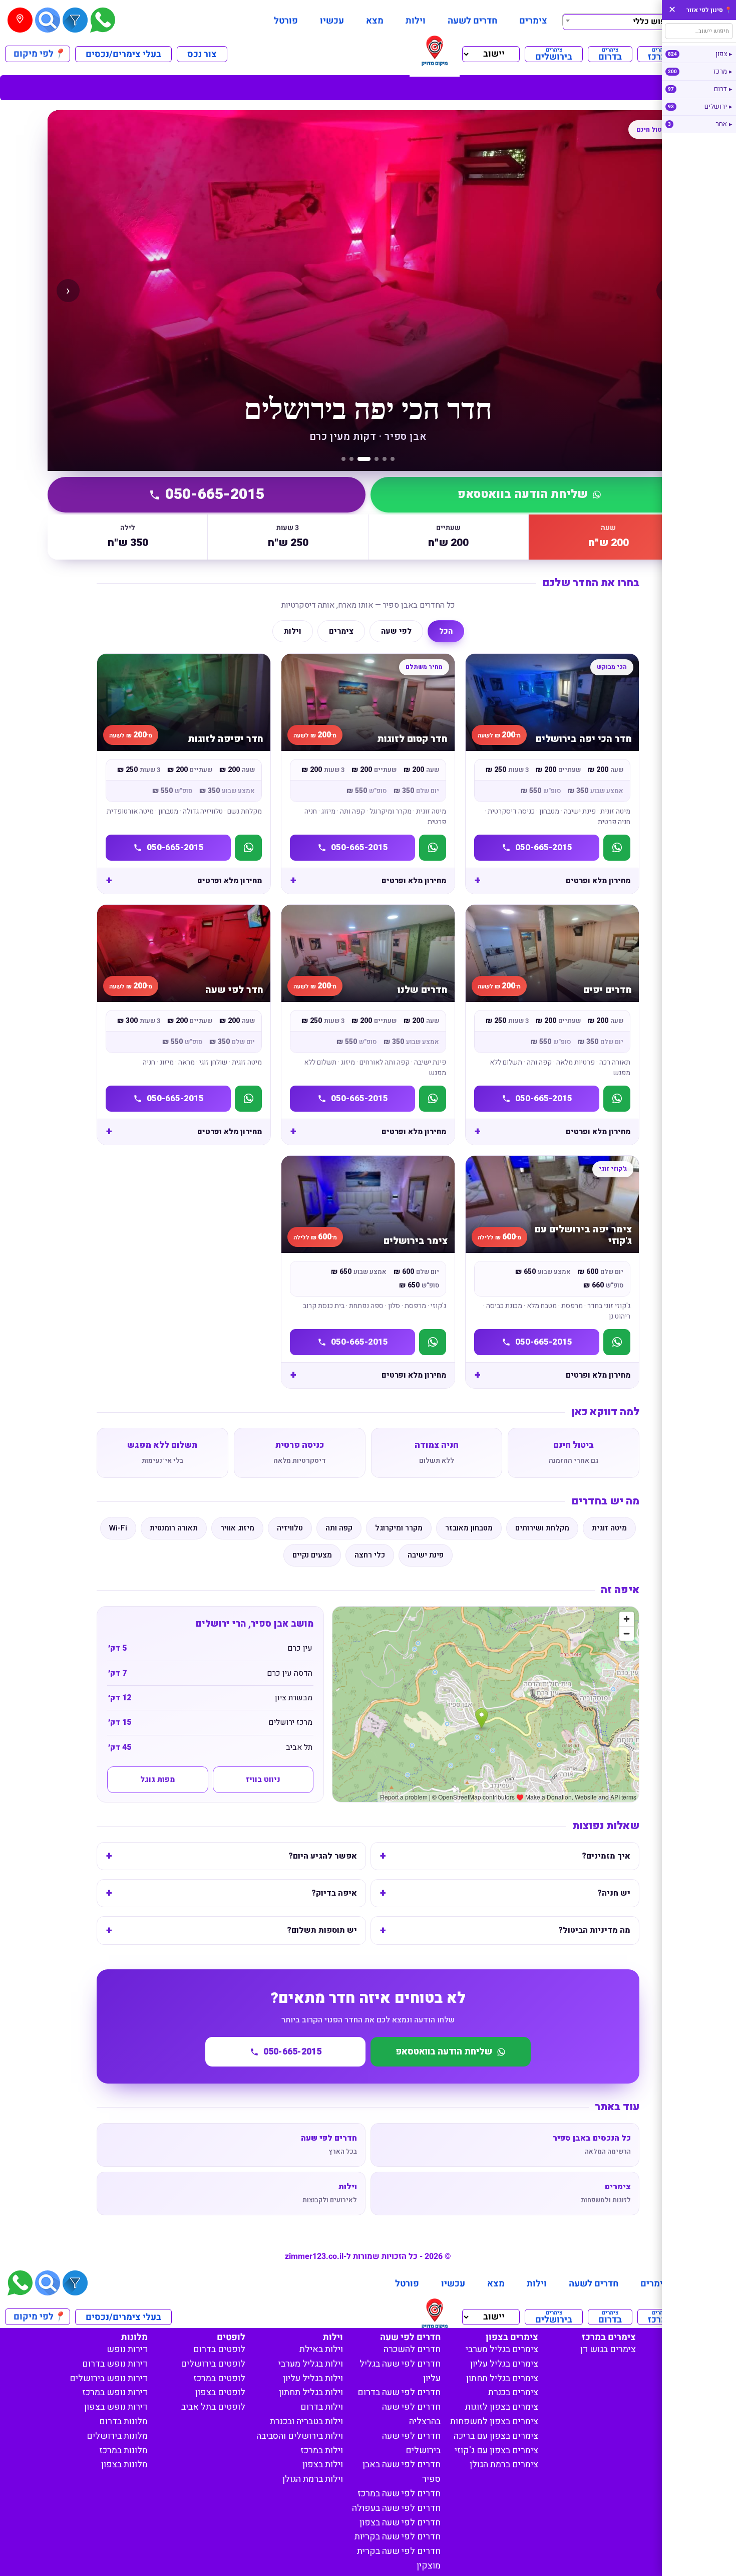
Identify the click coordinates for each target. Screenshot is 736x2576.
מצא (375, 21)
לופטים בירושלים (213, 2364)
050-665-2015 (215, 494)
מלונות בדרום (123, 2421)
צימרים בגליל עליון (504, 2364)
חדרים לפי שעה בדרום (399, 2392)
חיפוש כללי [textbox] (653, 22)
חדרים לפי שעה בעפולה (396, 2508)
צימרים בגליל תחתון (502, 2378)
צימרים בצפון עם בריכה (496, 2436)
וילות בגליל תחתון (311, 2392)
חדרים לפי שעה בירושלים (411, 2443)
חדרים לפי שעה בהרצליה (411, 2414)
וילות (416, 21)
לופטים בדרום (219, 2349)
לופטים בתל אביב (213, 2407)
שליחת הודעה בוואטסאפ (523, 494)
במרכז (660, 54)
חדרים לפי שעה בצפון (400, 2523)
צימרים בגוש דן (608, 2349)
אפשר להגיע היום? (323, 1856)
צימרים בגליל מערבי (502, 2349)
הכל (446, 631)
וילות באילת (321, 2349)
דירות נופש (127, 2349)
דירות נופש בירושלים (109, 2378)
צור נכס (202, 54)
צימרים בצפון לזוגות (502, 2407)
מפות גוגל (157, 1779)
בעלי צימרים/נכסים (123, 54)
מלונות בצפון (124, 2465)
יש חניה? (614, 1893)
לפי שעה (396, 631)
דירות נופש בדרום (115, 2364)
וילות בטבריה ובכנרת (306, 2421)
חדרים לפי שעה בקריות (398, 2537)
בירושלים (554, 54)
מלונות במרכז (123, 2451)
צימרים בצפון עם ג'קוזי (496, 2451)
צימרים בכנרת (513, 2392)
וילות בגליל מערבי (311, 2364)
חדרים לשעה (472, 21)
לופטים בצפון (220, 2392)
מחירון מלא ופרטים (598, 881)
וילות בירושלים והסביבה (300, 2436)
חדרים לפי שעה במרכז (399, 2494)
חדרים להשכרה (412, 2349)
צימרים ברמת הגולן (504, 2465)
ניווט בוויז (263, 1779)
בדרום (610, 54)
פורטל (286, 21)
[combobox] (620, 21)
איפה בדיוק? (334, 1893)
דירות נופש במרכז (115, 2392)
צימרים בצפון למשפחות (494, 2421)
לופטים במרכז (219, 2378)
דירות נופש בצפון (116, 2407)
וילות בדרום (322, 2407)
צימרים (533, 21)
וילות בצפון (323, 2465)
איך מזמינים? (606, 1856)
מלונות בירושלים (117, 2436)
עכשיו (332, 21)
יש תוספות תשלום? (322, 1930)
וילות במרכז (322, 2451)
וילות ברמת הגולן (313, 2479)
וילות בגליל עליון (313, 2378)
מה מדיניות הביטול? (594, 1930)
